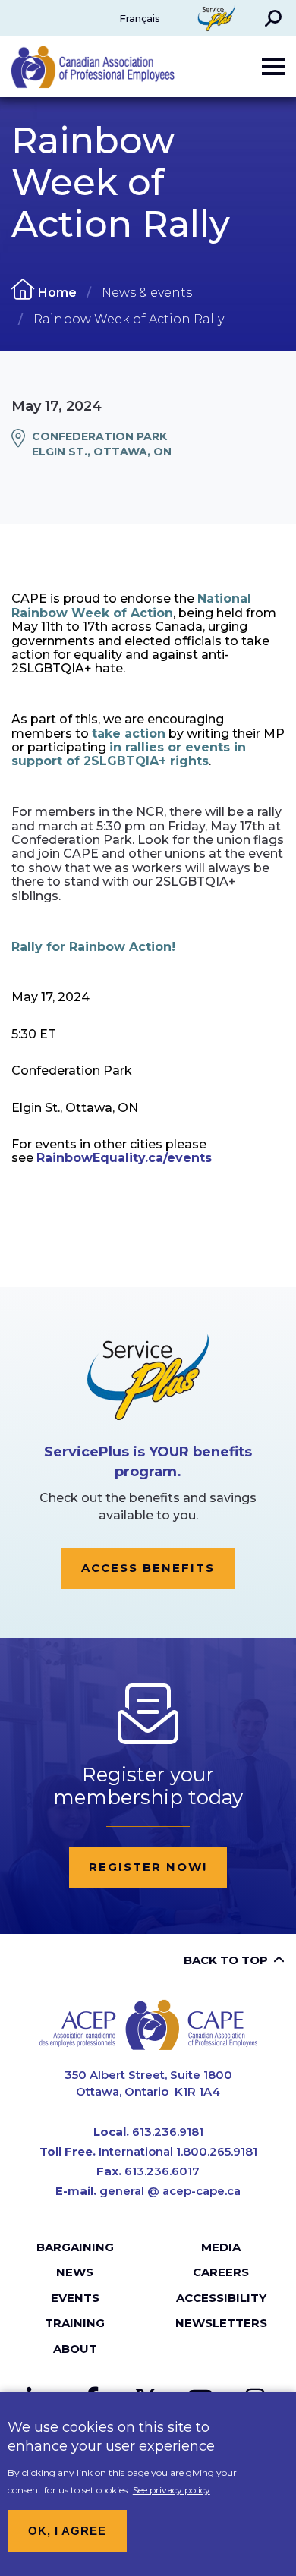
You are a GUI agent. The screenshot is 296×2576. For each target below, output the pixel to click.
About (75, 2349)
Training (75, 2323)
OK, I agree (67, 2531)
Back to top (226, 1960)
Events (75, 2298)
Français (140, 18)
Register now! (148, 1867)
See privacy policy (172, 2490)
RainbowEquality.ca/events (124, 1158)
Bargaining (75, 2247)
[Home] (148, 2025)
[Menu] (273, 67)
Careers (221, 2272)
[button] (273, 18)
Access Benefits (148, 1568)
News (75, 2272)
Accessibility (221, 2298)
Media (221, 2247)
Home (57, 293)
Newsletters (221, 2323)
